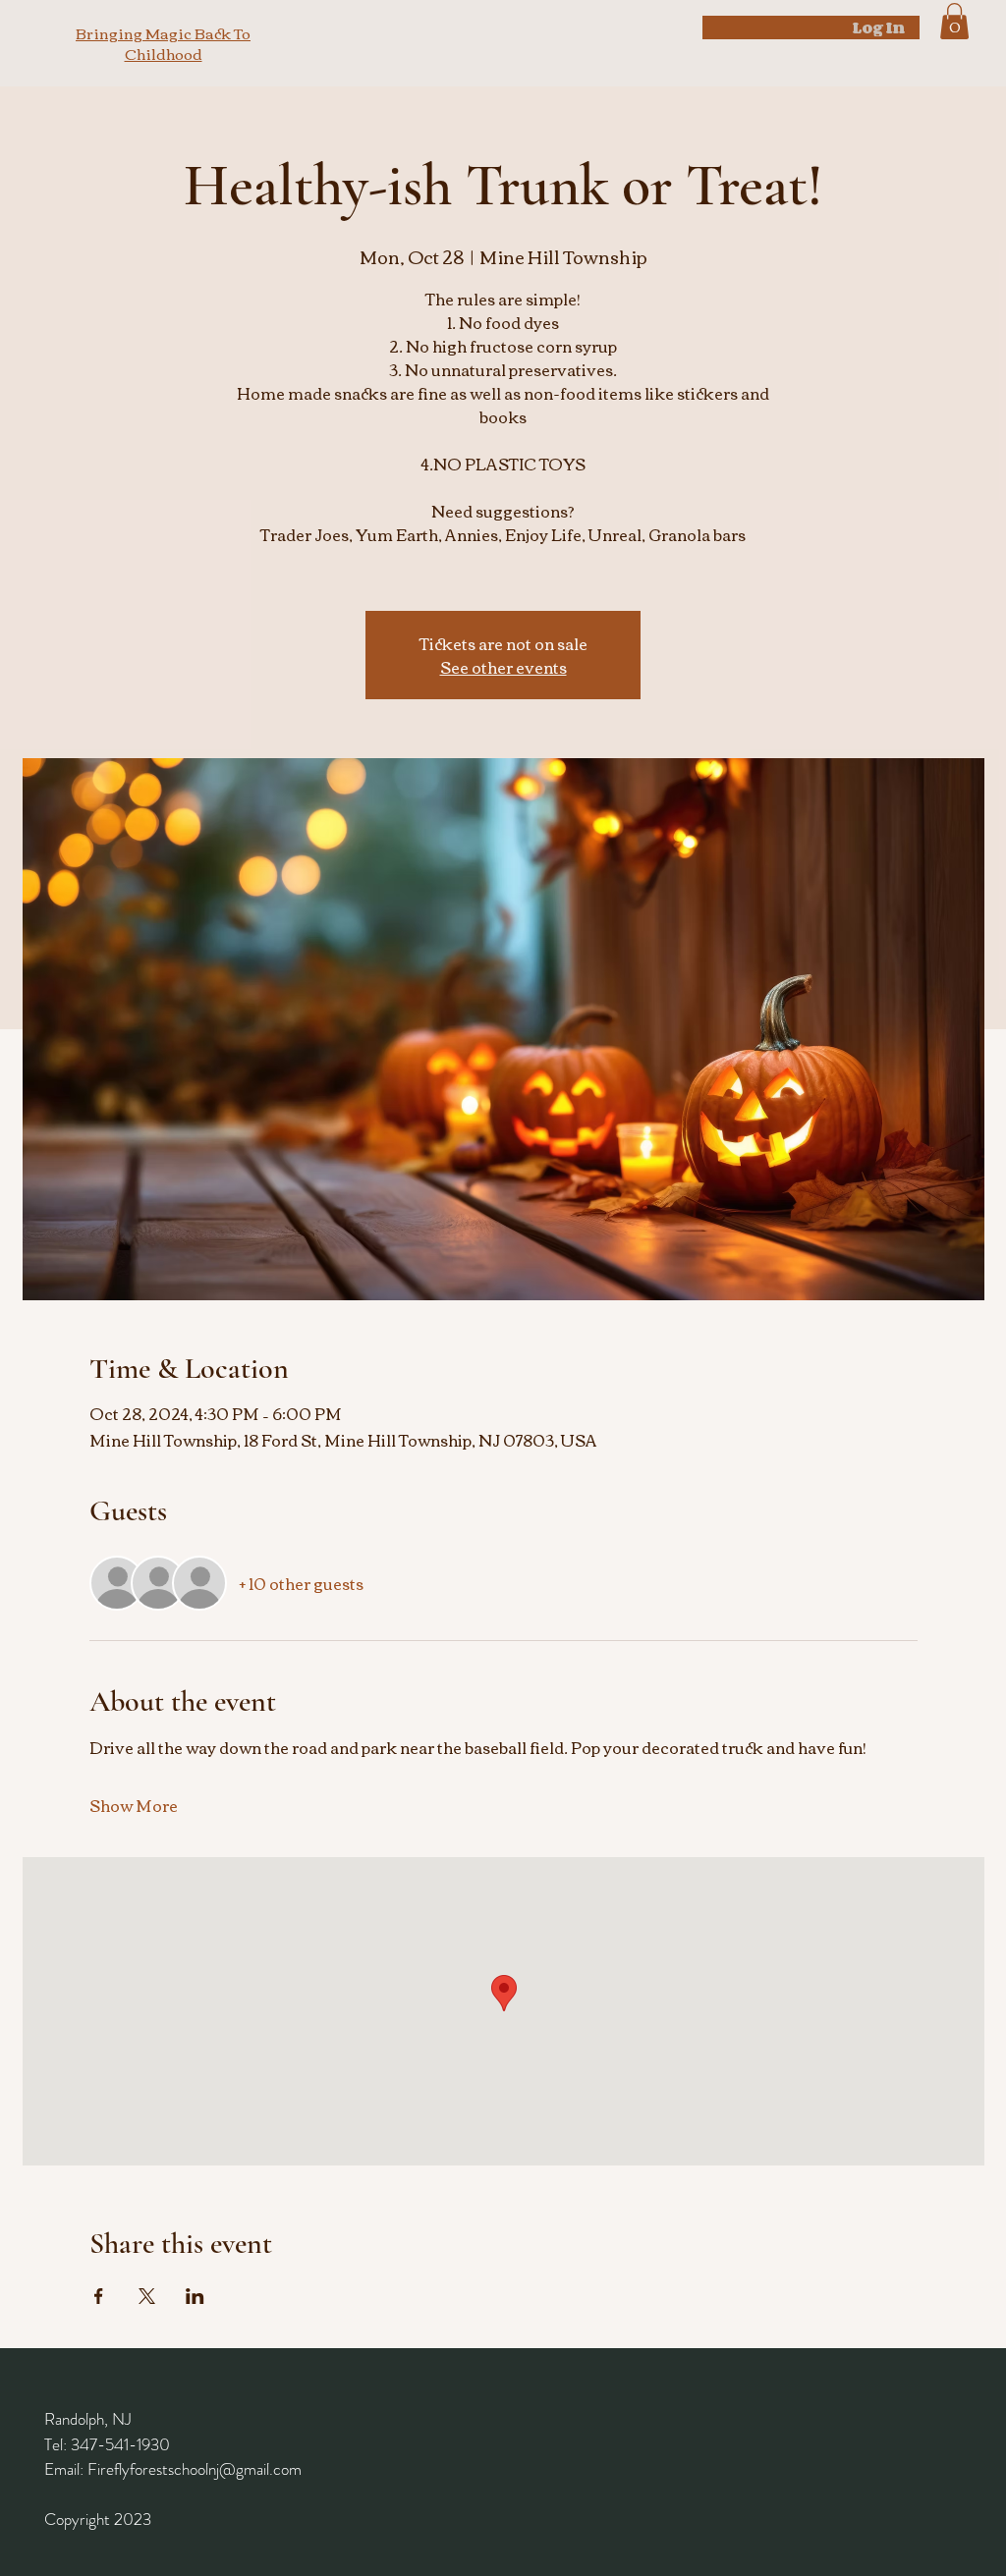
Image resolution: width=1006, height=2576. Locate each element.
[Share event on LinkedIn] (195, 2296)
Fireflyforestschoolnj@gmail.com (195, 2469)
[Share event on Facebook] (99, 2296)
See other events (503, 667)
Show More (134, 1805)
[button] (954, 21)
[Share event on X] (147, 2296)
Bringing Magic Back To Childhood (163, 43)
